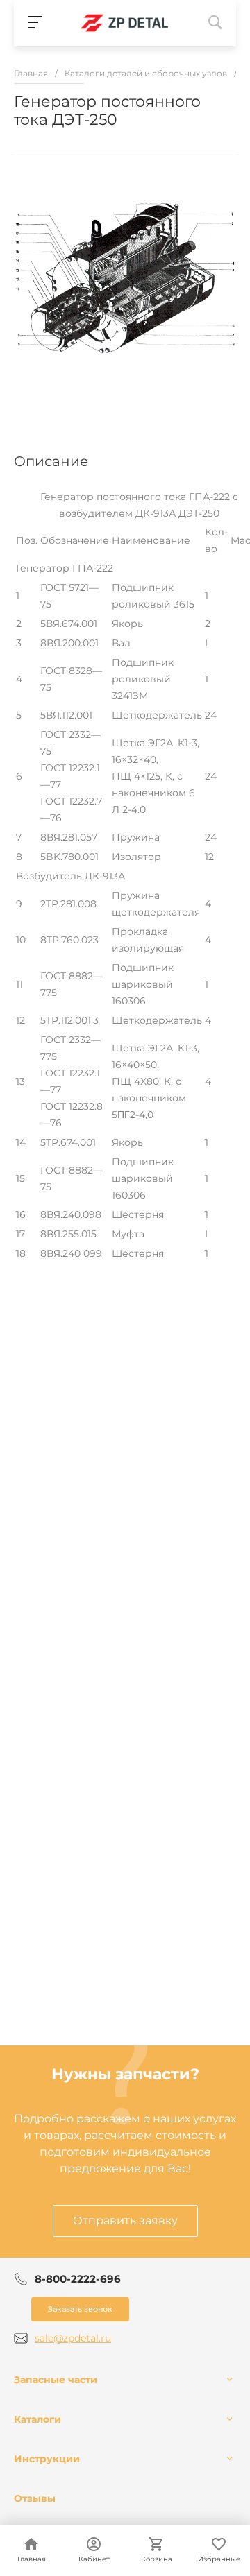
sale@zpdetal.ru (73, 2338)
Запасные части (56, 2380)
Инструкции (47, 2459)
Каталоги (37, 2419)
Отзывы (35, 2498)
